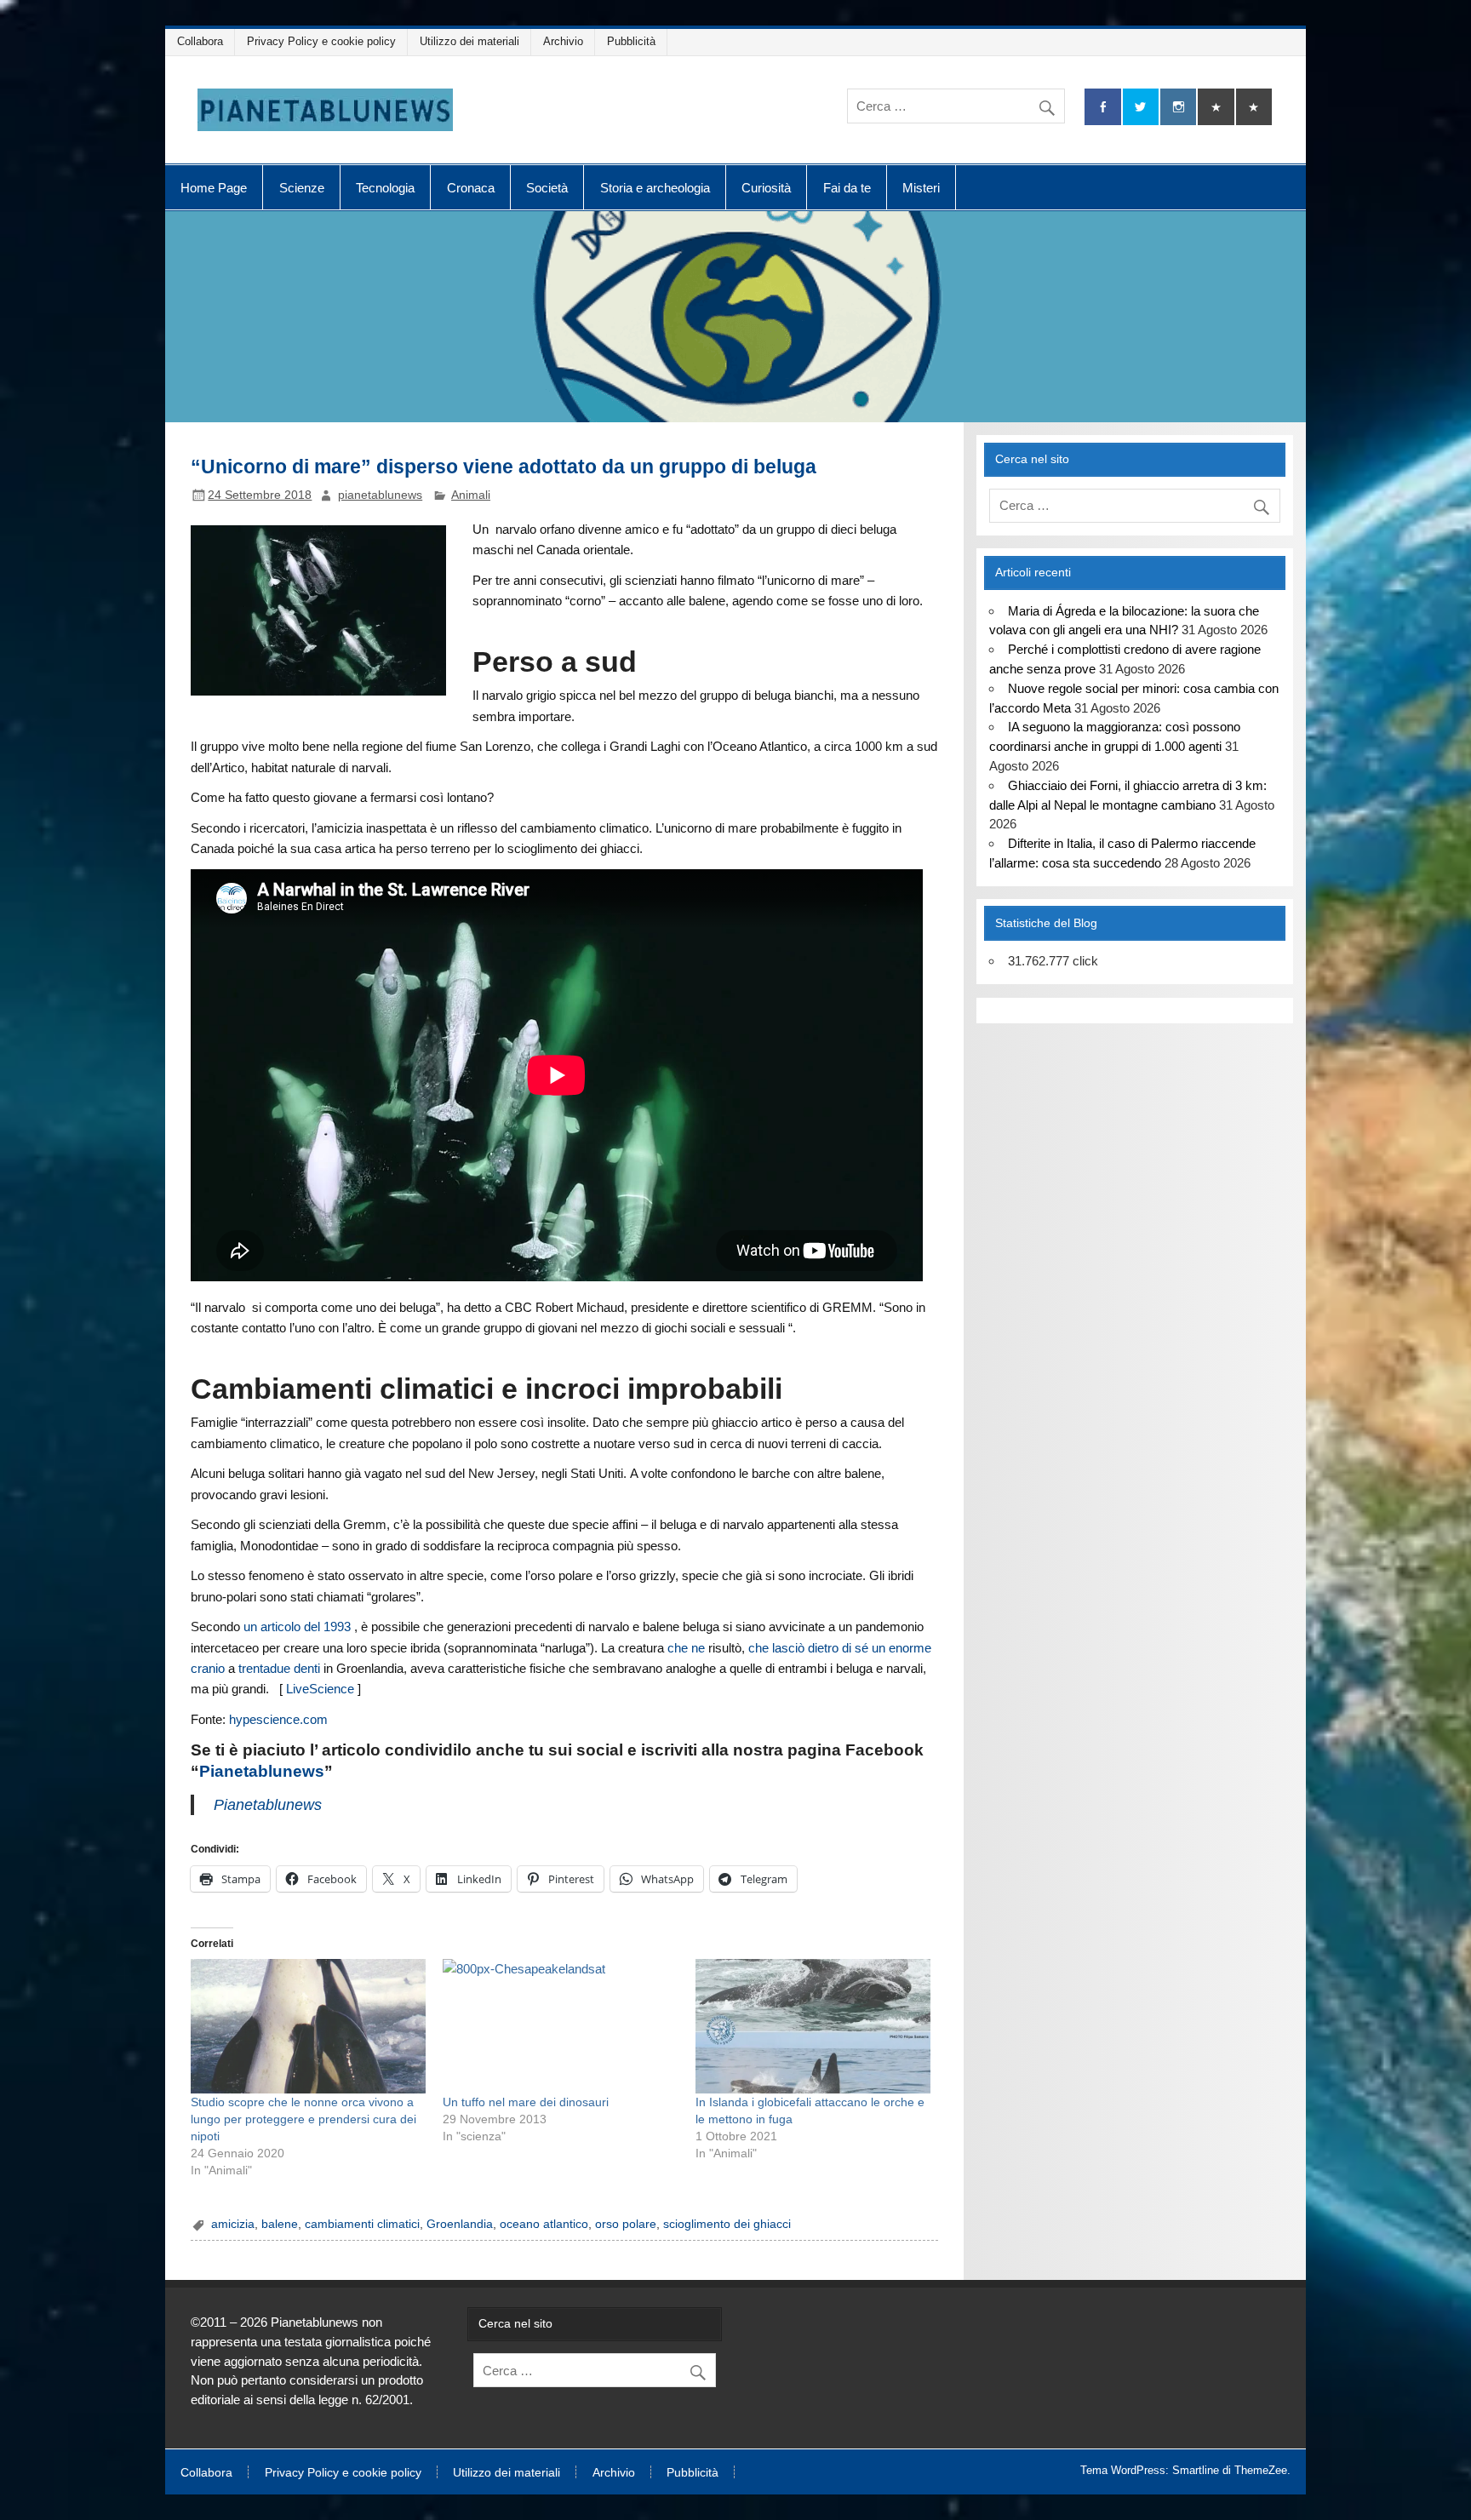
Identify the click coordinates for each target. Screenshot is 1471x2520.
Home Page (214, 188)
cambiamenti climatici (362, 2224)
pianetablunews (380, 495)
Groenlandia (460, 2224)
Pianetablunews (262, 1771)
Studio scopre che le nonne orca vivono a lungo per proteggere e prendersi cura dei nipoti (303, 2119)
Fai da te (847, 188)
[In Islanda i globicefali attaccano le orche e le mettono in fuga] (813, 2026)
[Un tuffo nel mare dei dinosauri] (560, 2026)
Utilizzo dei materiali (469, 41)
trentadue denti (279, 1668)
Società (547, 188)
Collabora (200, 41)
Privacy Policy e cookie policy (321, 41)
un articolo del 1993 (297, 1627)
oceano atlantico (544, 2224)
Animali (471, 495)
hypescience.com (280, 1719)
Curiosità (766, 188)
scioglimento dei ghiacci (727, 2224)
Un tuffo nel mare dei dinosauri (526, 2102)
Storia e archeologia (655, 188)
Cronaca (471, 188)
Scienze (302, 188)
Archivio (563, 41)
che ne (686, 1648)
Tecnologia (385, 188)
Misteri (921, 188)
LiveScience (320, 1689)
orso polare (626, 2224)
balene (280, 2224)
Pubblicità (631, 41)
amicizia (233, 2224)
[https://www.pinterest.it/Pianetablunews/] (1216, 107)
